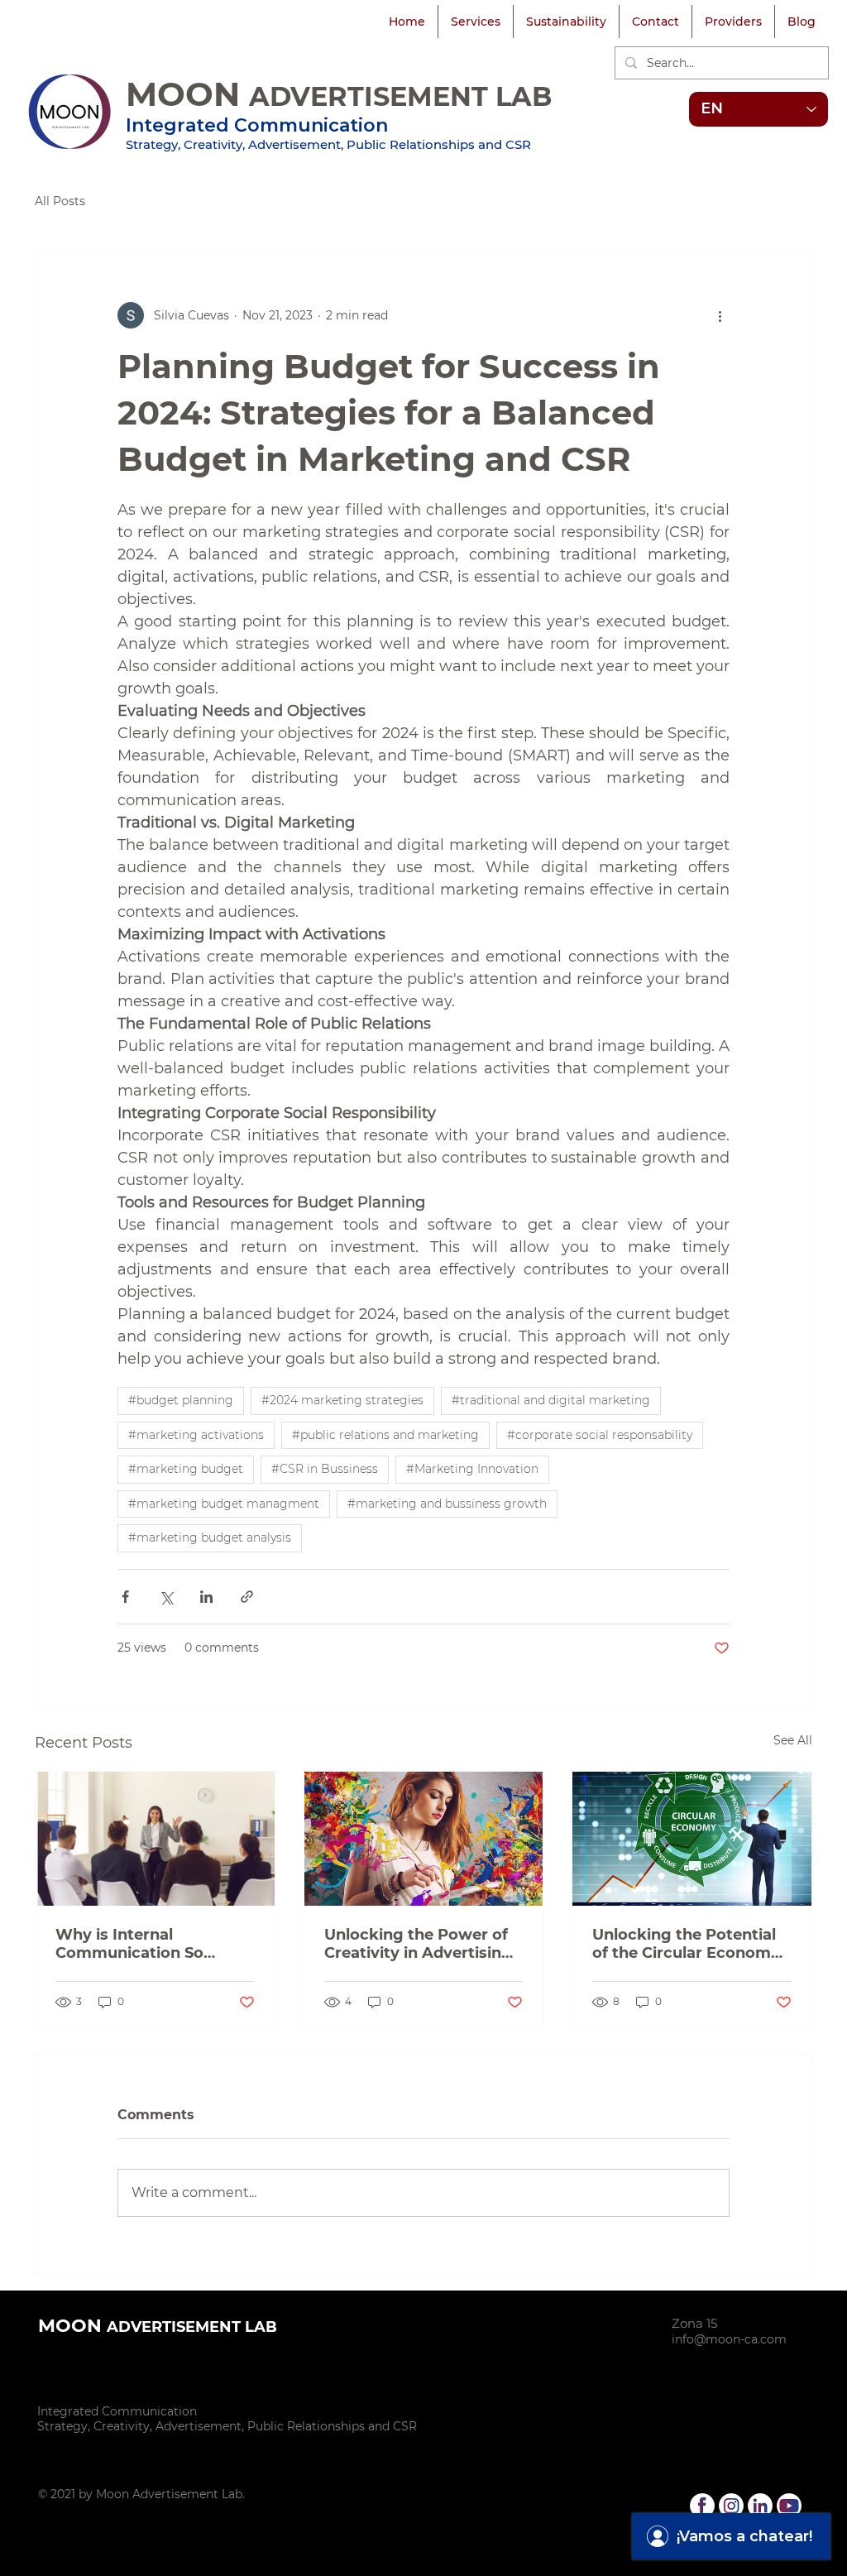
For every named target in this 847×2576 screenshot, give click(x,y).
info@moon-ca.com (729, 2339)
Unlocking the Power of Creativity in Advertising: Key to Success (420, 1944)
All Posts (60, 201)
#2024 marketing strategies (342, 1400)
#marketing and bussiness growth (447, 1504)
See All (793, 1740)
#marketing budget (186, 1469)
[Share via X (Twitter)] (166, 1597)
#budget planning (181, 1400)
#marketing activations (196, 1435)
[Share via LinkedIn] (206, 1597)
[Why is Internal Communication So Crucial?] (155, 1839)
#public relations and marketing (385, 1435)
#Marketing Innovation (472, 1469)
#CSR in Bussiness (325, 1469)
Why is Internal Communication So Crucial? (129, 1944)
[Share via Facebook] (125, 1597)
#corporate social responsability (600, 1435)
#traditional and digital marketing (551, 1400)
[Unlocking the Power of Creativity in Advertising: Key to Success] (424, 1839)
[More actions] (720, 315)
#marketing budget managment (224, 1504)
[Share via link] (247, 1597)
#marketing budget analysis (210, 1537)
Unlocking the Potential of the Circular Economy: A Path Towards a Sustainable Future (688, 1944)
